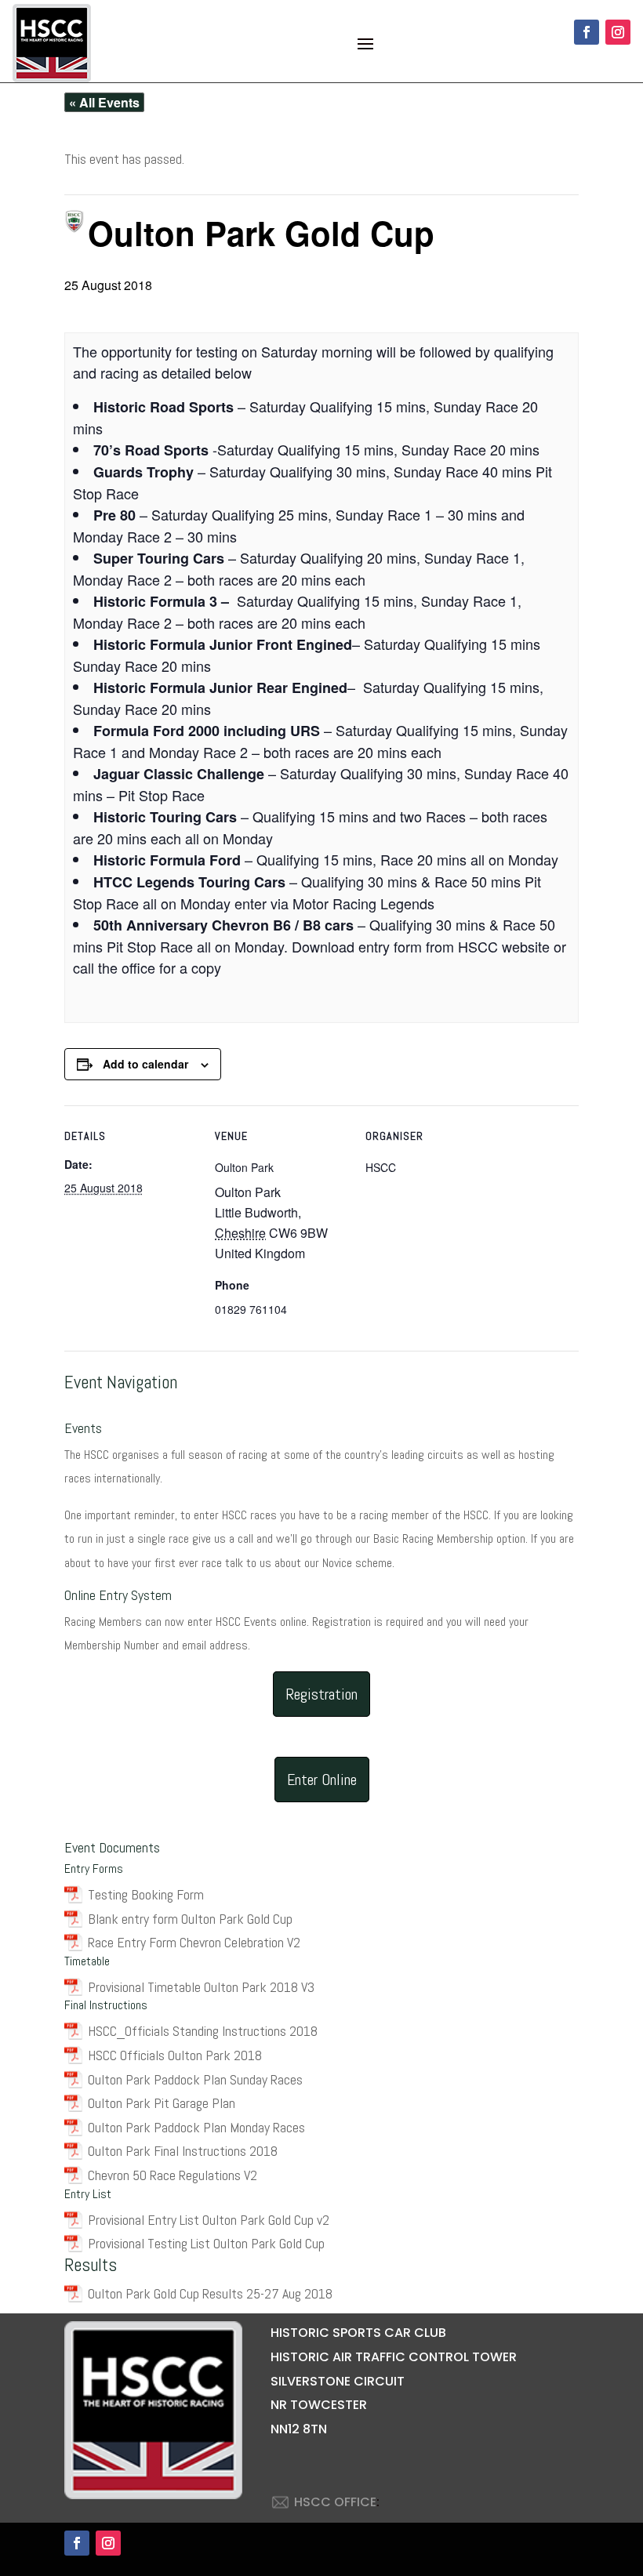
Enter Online (322, 1780)
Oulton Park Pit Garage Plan (162, 2103)
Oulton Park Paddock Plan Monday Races (196, 2127)
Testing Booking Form (146, 1894)
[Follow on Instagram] (618, 32)
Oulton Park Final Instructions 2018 (183, 2151)
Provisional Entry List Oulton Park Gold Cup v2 (209, 2220)
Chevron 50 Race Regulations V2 (173, 2175)
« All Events (104, 102)
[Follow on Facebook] (587, 32)
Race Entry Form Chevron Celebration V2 (194, 1942)
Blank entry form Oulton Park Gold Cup (190, 1919)
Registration (321, 1694)
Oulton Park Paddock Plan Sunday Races (195, 2079)
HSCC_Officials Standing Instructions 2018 (203, 2031)
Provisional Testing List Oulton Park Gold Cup (206, 2243)
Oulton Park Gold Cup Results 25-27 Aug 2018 (210, 2293)
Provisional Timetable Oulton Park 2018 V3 (201, 1987)
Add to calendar (145, 1064)
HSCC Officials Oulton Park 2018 (175, 2055)
